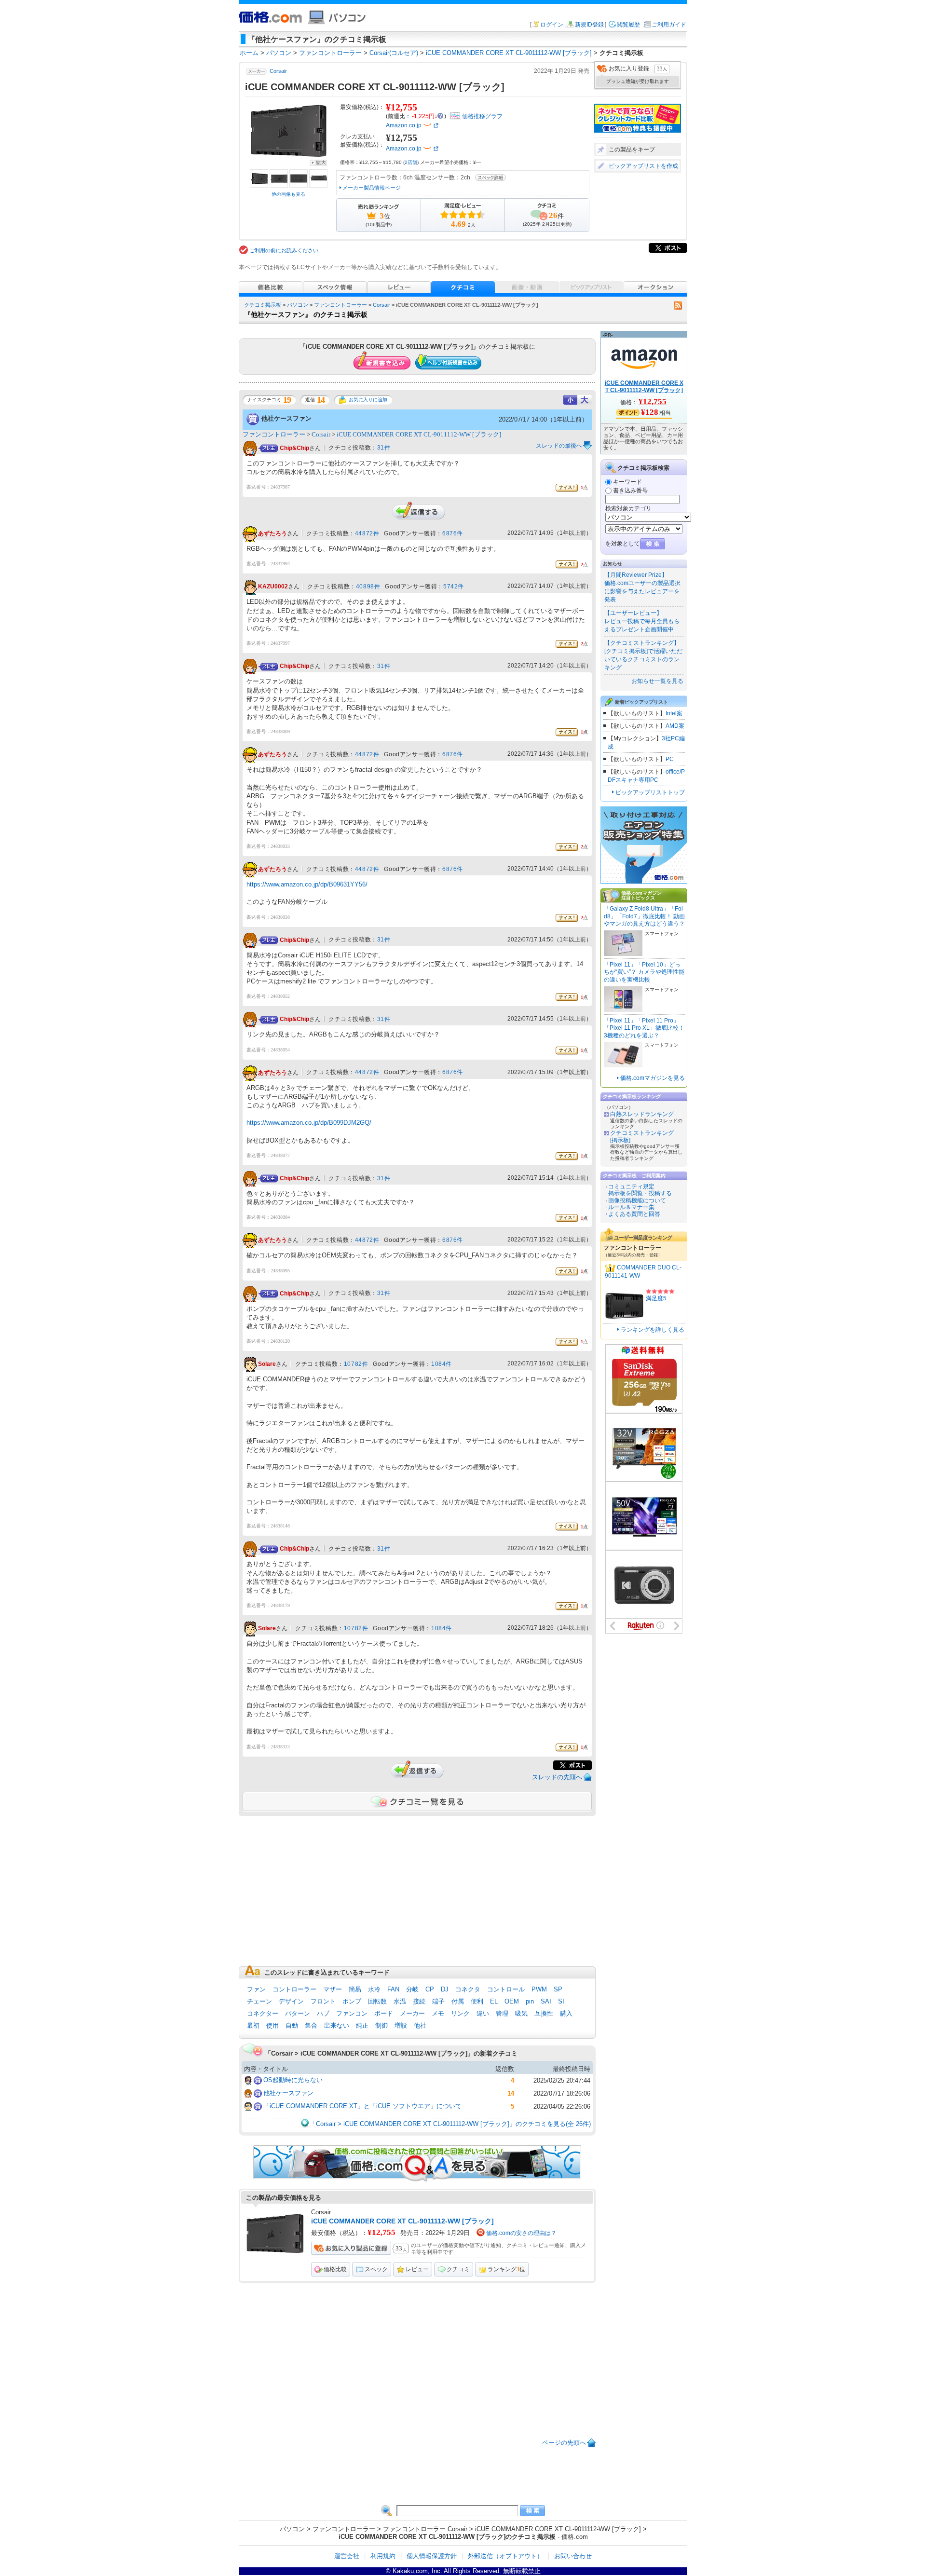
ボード (384, 2013)
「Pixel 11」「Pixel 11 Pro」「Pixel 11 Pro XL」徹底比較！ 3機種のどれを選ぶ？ (644, 1028)
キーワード (627, 482)
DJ (445, 1989)
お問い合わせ (573, 2556)
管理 (502, 2013)
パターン (298, 2013)
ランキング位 (506, 2269)
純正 (362, 2025)
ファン (256, 1989)
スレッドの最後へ (559, 446)
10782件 (356, 1364)
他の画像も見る (288, 194)
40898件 (368, 586)
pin (530, 2001)
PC (670, 759)
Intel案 (674, 713)
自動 (292, 2025)
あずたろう (272, 533)
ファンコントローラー (340, 305)
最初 (253, 2025)
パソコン (298, 305)
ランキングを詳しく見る (653, 1330)
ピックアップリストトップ (650, 792)
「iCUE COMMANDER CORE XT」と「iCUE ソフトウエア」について (362, 2106)
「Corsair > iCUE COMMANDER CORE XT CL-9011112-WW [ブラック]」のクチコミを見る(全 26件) (450, 2124)
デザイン (291, 2001)
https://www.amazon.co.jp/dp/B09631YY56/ (307, 884)
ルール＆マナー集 (631, 1207)
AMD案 (675, 726)
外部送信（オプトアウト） (505, 2556)
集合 (311, 2025)
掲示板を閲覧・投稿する (640, 1193)
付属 (458, 2001)
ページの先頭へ (564, 2443)
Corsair (278, 71)
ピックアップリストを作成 (643, 166)
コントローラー (294, 1989)
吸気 (521, 2013)
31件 (384, 448)
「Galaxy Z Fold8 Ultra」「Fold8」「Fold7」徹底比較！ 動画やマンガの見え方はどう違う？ (644, 916)
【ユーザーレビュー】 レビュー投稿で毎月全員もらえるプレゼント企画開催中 (642, 621)
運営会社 (347, 2556)
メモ (438, 2013)
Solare (267, 1364)
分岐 (412, 1989)
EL (494, 2001)
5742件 (454, 586)
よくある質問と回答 (634, 1214)
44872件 (367, 533)
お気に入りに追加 (368, 400)
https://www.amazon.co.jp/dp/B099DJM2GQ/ (309, 1123)
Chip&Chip (294, 448)
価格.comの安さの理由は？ (521, 2233)
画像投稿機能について (637, 1200)
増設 (401, 2025)
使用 (272, 2025)
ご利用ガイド (669, 25)
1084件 (442, 1364)
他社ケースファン (286, 418)
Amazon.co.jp (404, 125)
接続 (419, 2001)
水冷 (374, 1989)
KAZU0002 (273, 587)
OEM (512, 2001)
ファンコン (352, 2013)
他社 (420, 2025)
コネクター (263, 2013)
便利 (477, 2001)
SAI (546, 2001)
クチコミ (458, 2269)
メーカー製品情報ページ (372, 188)
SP (558, 1989)
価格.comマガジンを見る (653, 1078)
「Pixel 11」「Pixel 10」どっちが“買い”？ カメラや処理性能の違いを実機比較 (644, 972)
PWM (539, 1989)
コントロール (506, 1989)
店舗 (411, 162)
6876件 (453, 533)
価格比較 (335, 2269)
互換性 (544, 2013)
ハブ (323, 2013)
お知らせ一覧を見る (657, 681)
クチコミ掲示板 (263, 305)
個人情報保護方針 (432, 2556)
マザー (333, 1989)
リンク (460, 2013)
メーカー (412, 2013)
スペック (376, 2269)
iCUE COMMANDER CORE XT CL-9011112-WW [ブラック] (419, 434)
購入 (566, 2013)
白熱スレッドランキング (642, 1114)
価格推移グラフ (482, 116)
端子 (438, 2001)
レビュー (417, 2269)
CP (430, 1989)
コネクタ (468, 1989)
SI (561, 2001)
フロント (323, 2001)
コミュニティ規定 (631, 1186)
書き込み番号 (630, 491)
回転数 (377, 2001)
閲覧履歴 (628, 25)
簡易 (355, 1989)
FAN (393, 1989)
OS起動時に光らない (293, 2080)
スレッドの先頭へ (557, 1777)
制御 (381, 2025)
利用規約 (383, 2556)
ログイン (552, 25)
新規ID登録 (589, 25)
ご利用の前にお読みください (284, 250)
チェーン (259, 2001)
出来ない (337, 2025)
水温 (400, 2001)
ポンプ (352, 2001)
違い (483, 2013)
